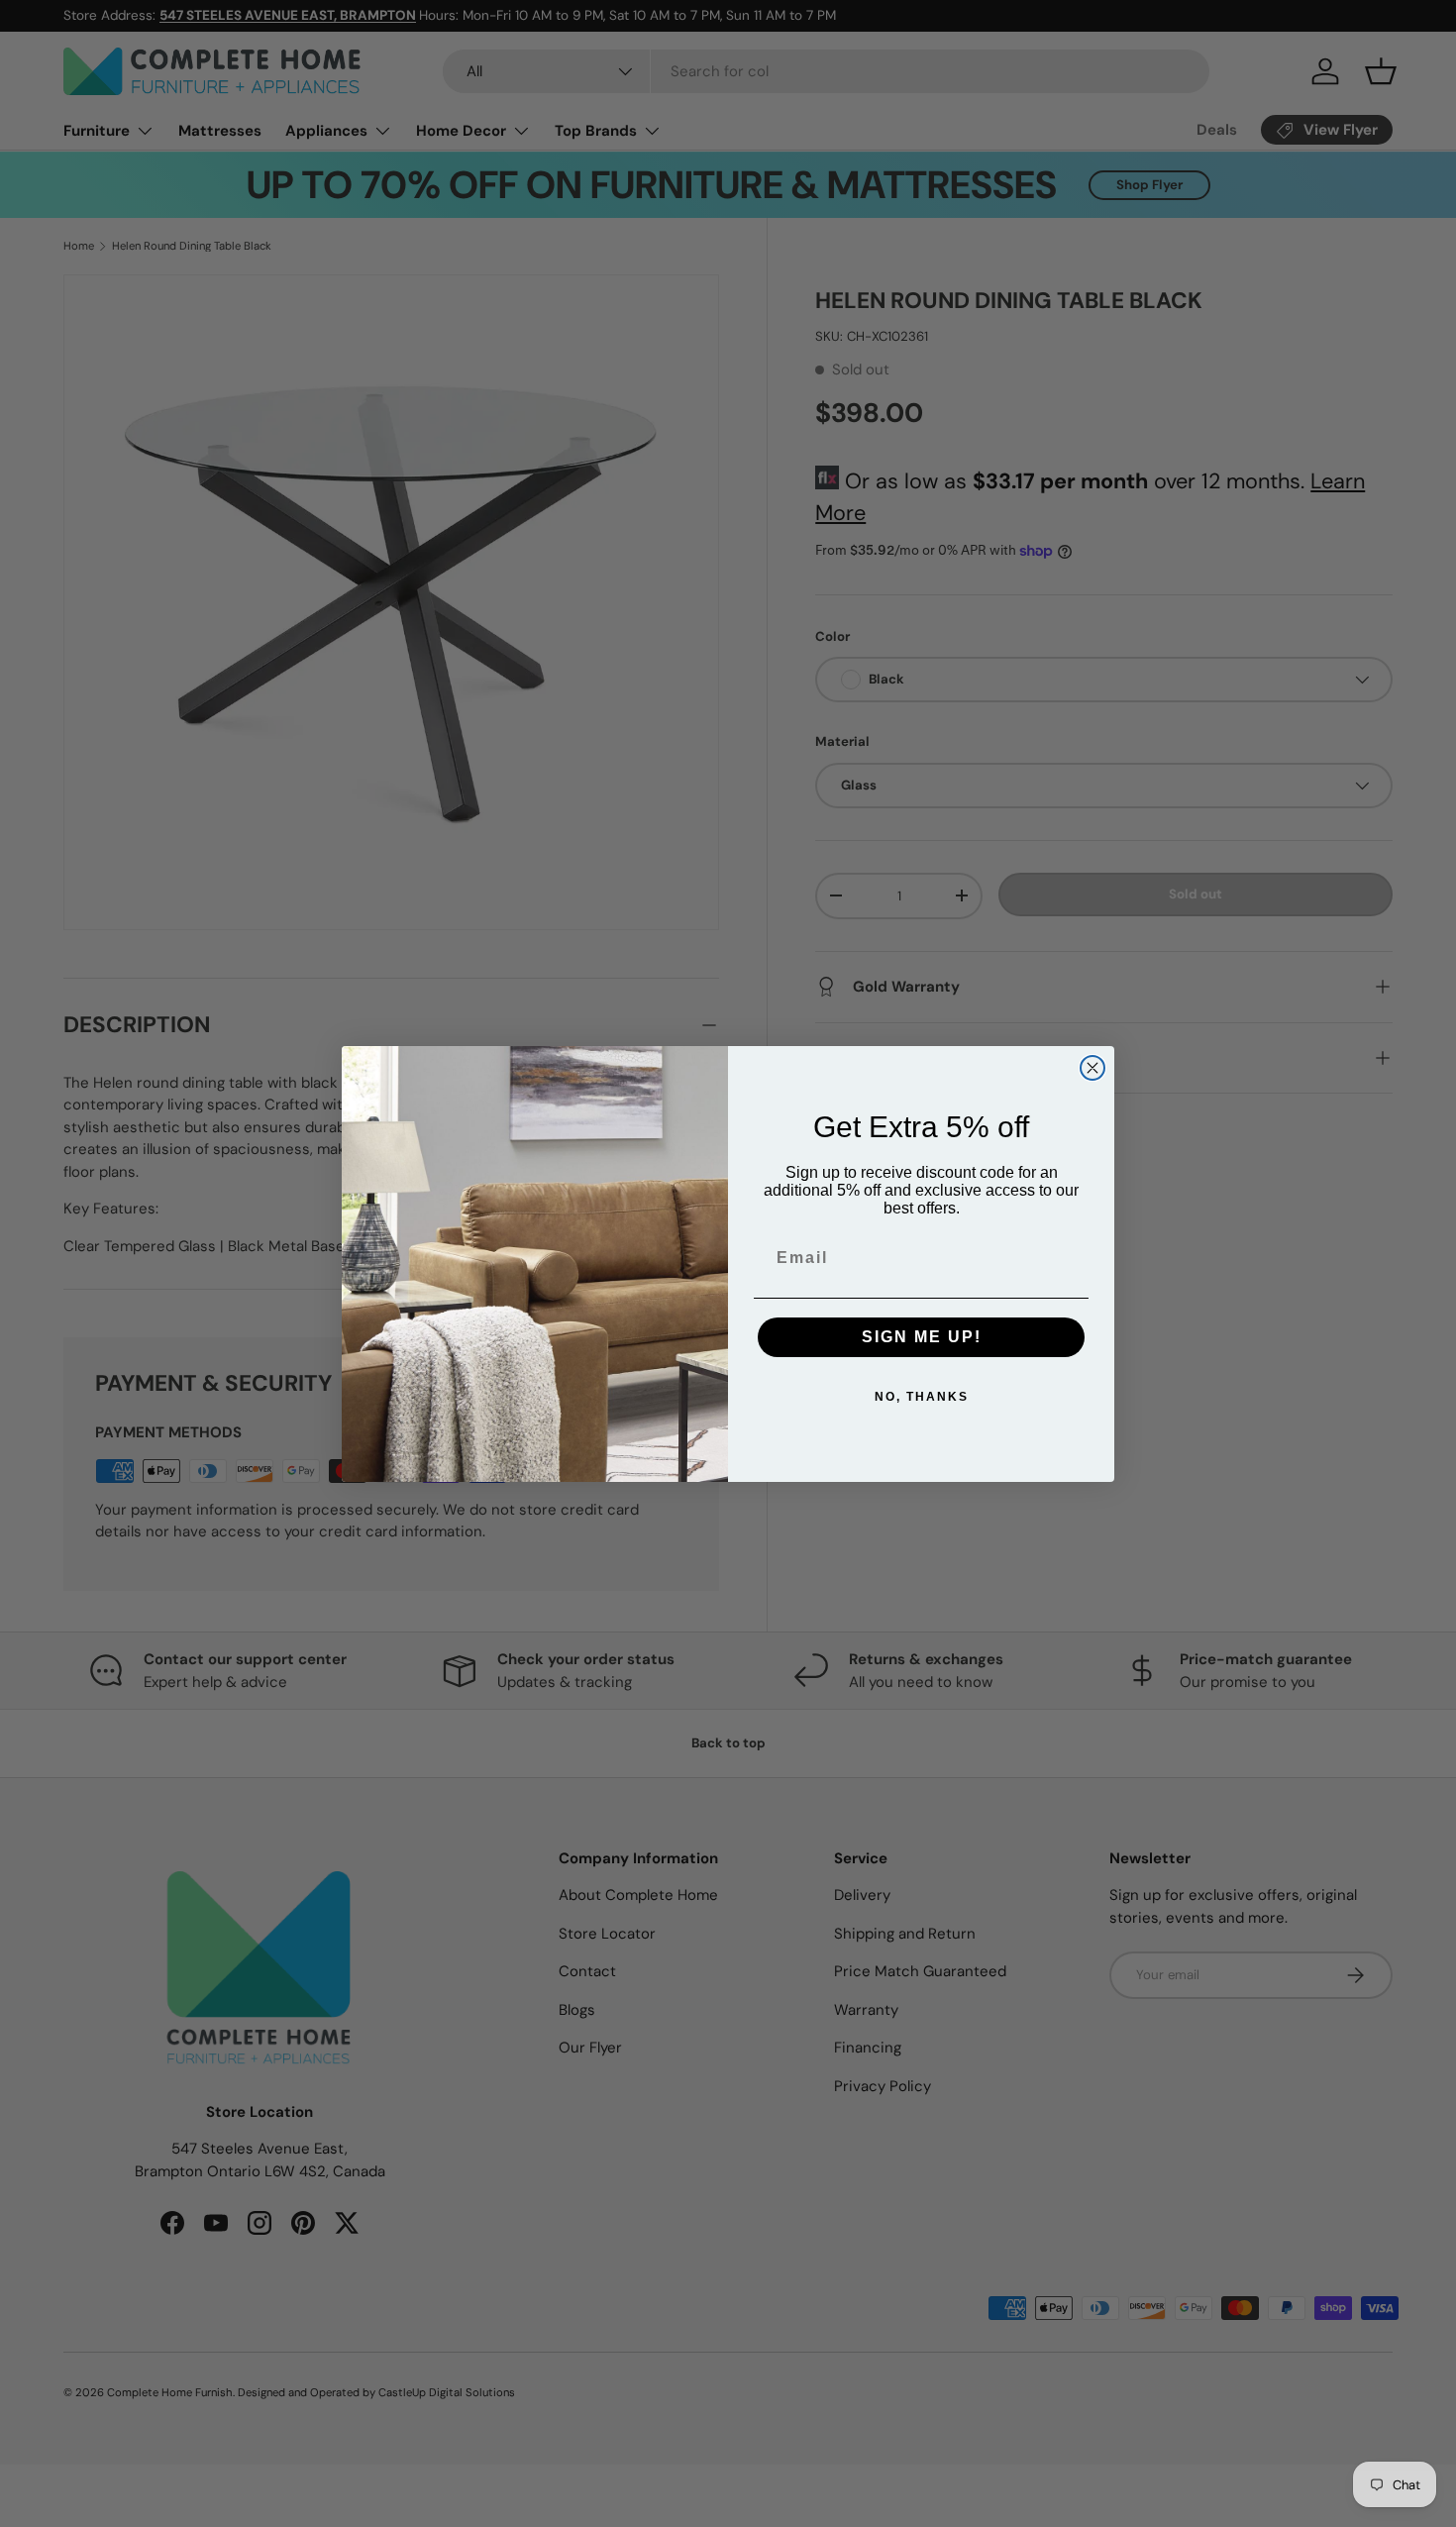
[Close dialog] (1092, 1068)
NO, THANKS (922, 1397)
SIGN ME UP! (922, 1337)
